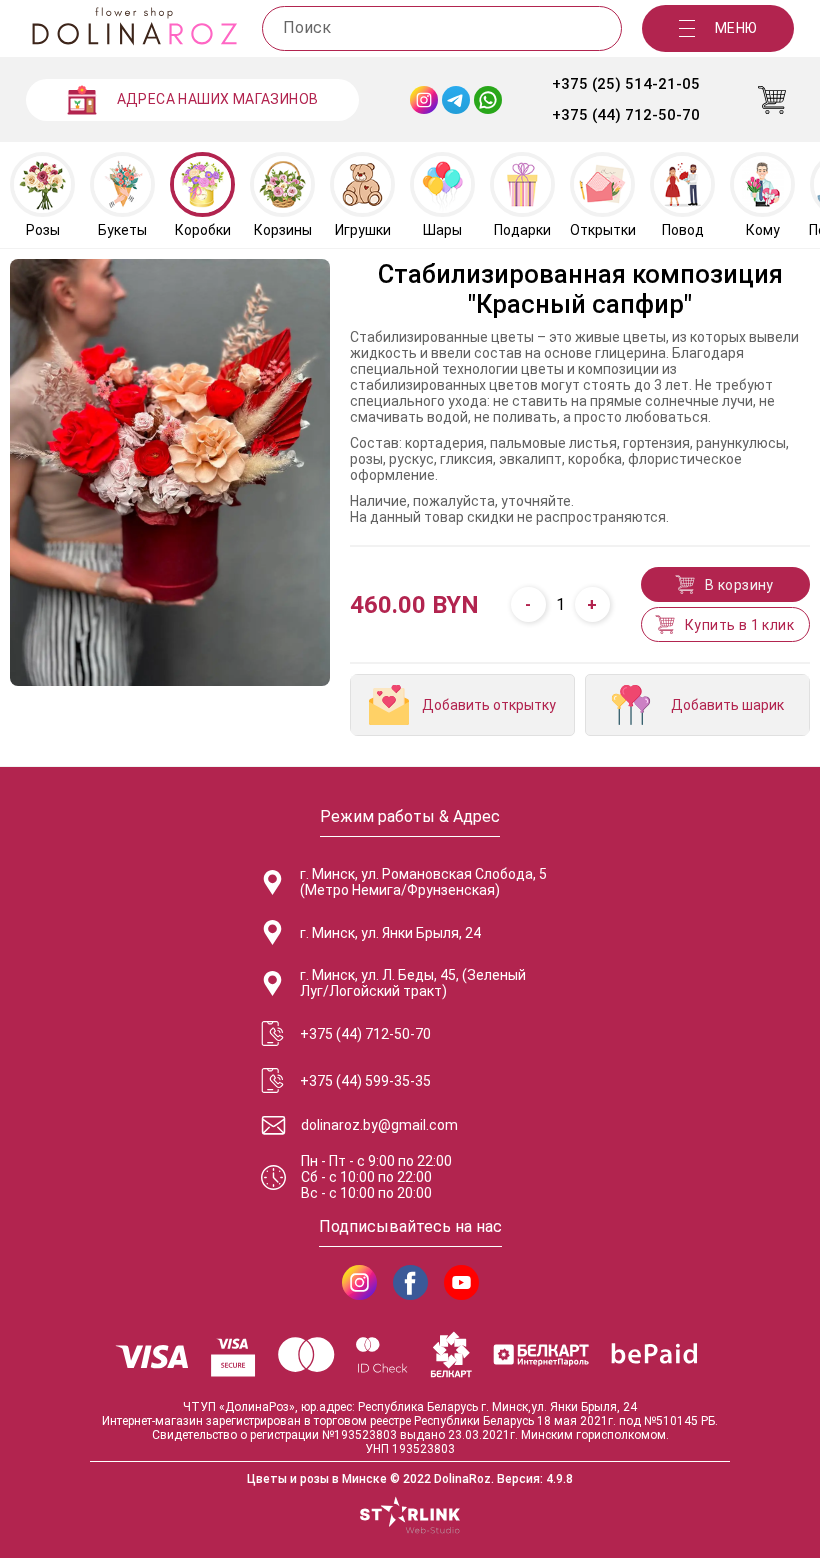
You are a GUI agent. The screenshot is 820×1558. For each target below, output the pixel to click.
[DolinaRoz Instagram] (359, 1282)
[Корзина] (772, 100)
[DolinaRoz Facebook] (410, 1282)
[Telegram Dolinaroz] (456, 100)
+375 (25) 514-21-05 (626, 84)
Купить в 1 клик (739, 625)
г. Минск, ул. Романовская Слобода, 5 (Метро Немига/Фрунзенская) (423, 882)
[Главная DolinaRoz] (134, 28)
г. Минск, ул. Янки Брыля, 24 (390, 933)
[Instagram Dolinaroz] (424, 100)
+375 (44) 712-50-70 (626, 115)
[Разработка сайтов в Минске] (410, 1517)
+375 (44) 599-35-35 (365, 1081)
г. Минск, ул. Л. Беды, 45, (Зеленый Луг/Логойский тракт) (413, 983)
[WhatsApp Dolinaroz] (488, 100)
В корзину (739, 585)
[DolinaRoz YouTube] (461, 1282)
